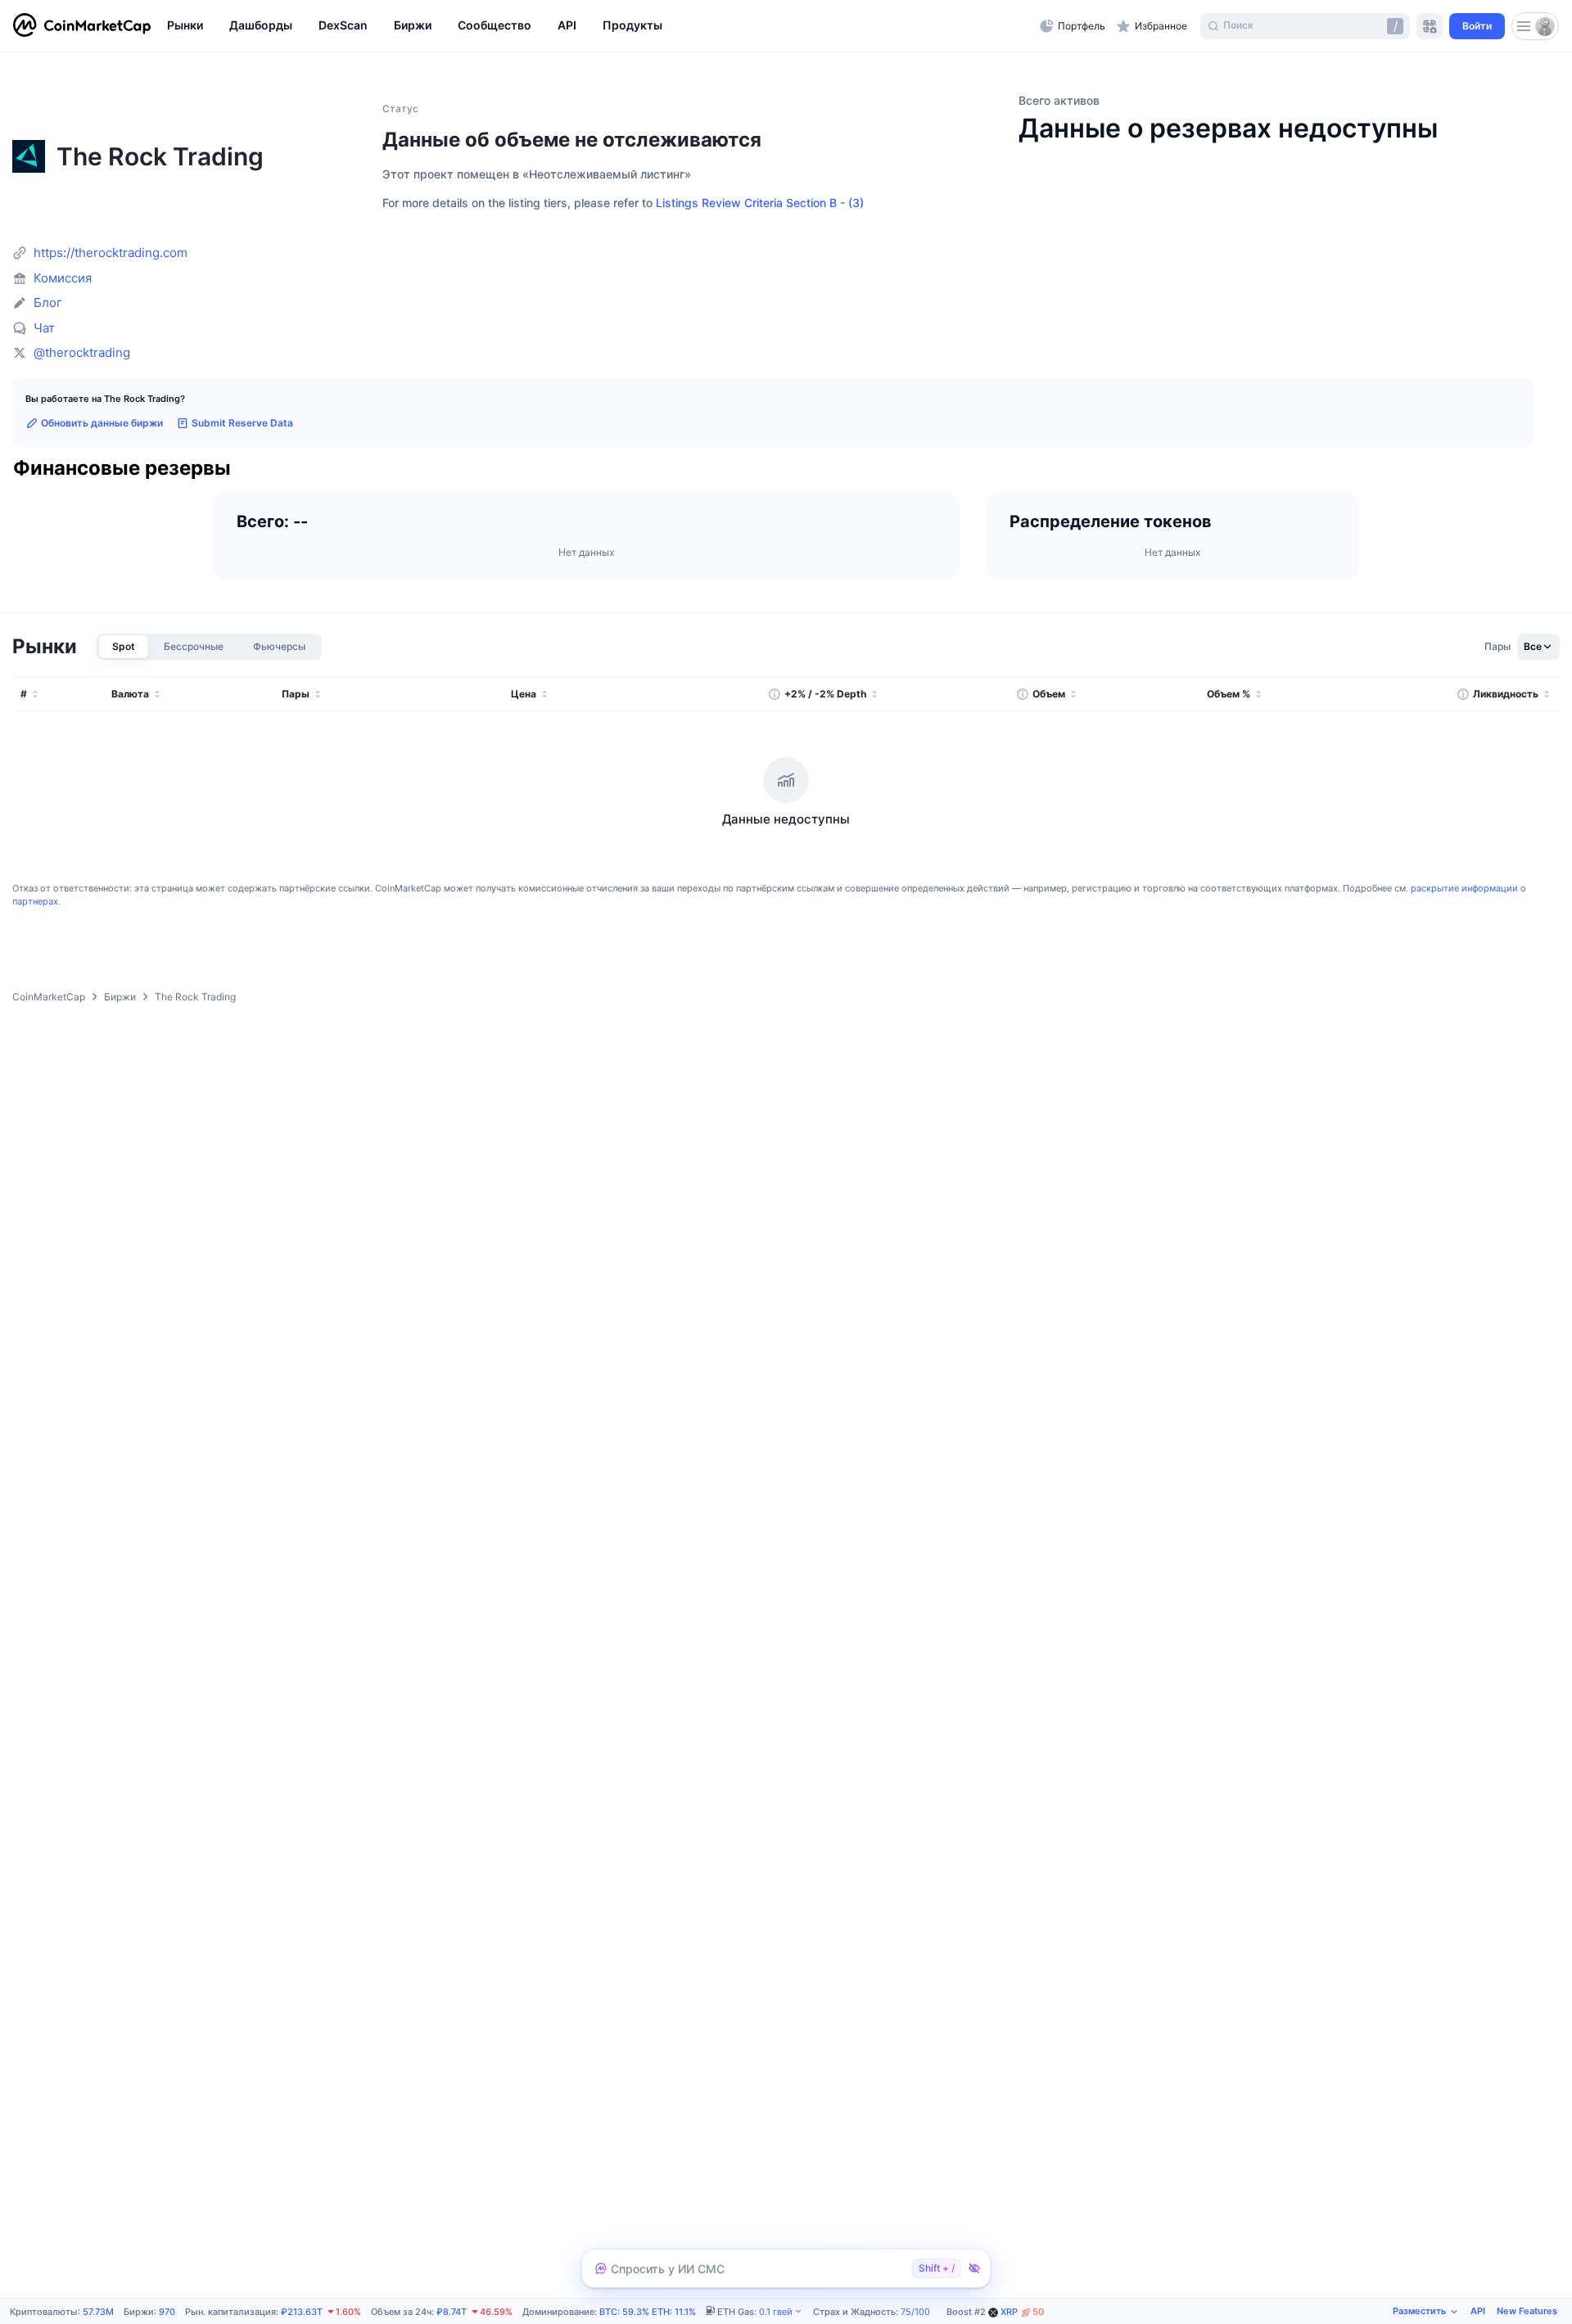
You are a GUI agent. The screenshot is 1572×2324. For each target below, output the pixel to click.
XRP (1022, 2312)
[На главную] (82, 26)
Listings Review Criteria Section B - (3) (760, 203)
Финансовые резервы (122, 469)
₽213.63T (302, 2312)
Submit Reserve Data (242, 423)
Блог (48, 302)
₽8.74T (452, 2312)
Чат (44, 328)
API (1478, 2311)
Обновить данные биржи (102, 423)
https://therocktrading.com (111, 253)
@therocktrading (82, 352)
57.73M (98, 2312)
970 (167, 2312)
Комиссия (63, 278)
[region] (599, 26)
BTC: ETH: (648, 2312)
